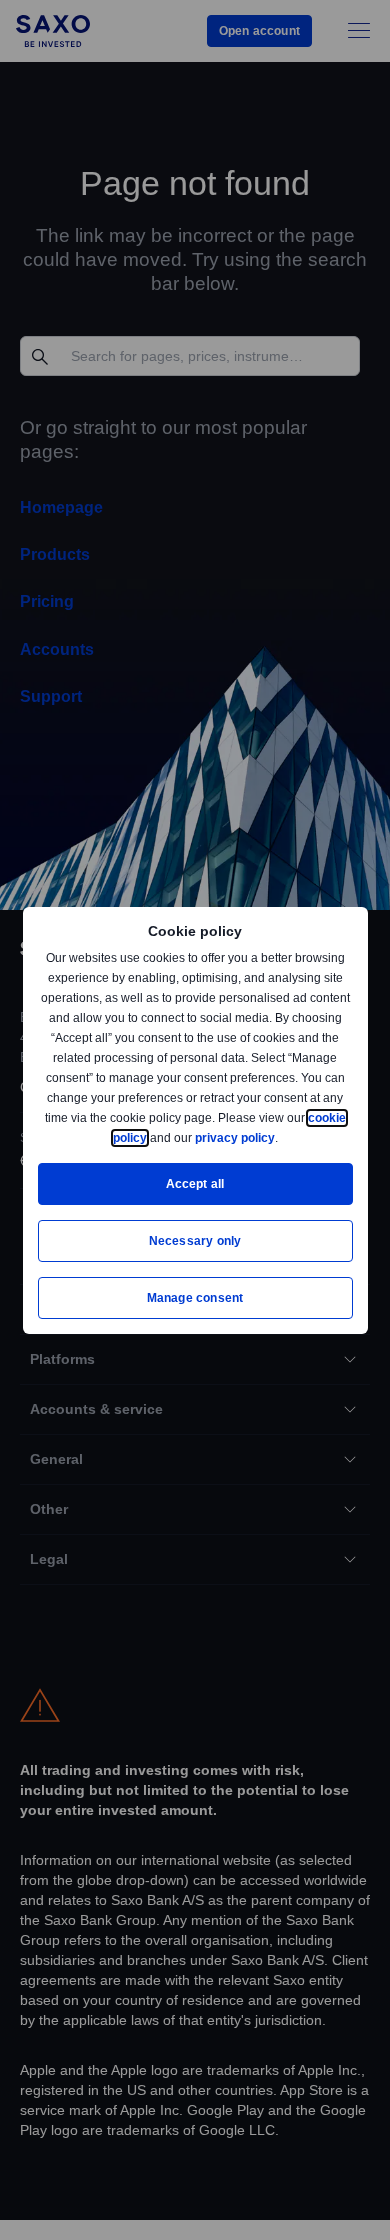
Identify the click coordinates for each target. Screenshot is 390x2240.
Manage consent (195, 1297)
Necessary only (195, 1240)
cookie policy (154, 1137)
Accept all (195, 1183)
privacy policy (281, 1137)
